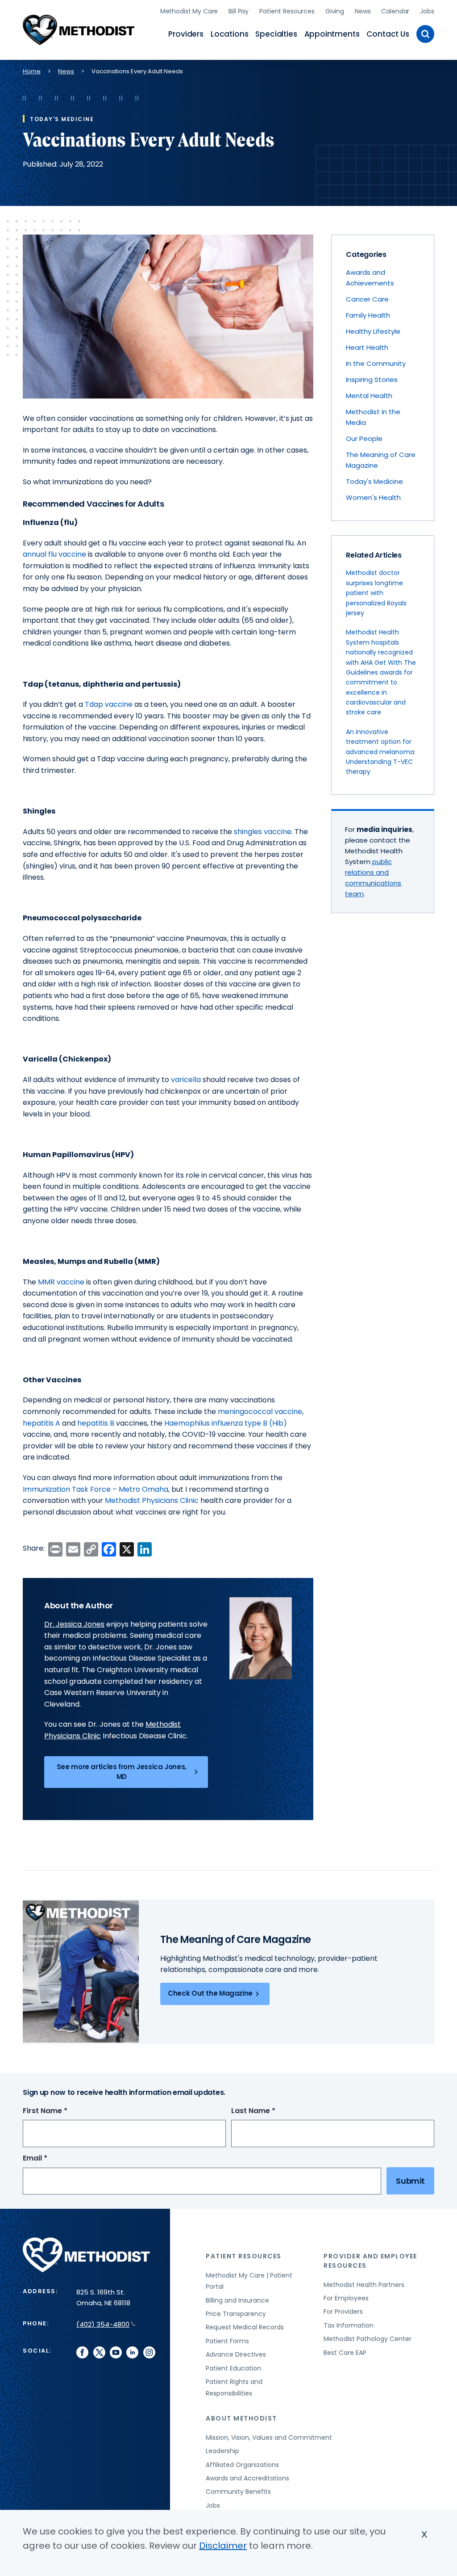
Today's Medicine (374, 481)
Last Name (270, 2111)
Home (32, 71)
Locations (229, 34)
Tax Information (349, 2325)
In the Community (376, 363)
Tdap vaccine (109, 704)
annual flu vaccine (54, 554)
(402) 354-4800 (103, 2324)
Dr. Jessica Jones (74, 1624)
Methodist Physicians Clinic (152, 1500)
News (363, 11)
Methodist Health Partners (364, 2285)
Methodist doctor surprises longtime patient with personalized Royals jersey (376, 593)
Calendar (395, 11)
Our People (364, 438)
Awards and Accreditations (247, 2478)
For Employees (346, 2298)
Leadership (222, 2451)
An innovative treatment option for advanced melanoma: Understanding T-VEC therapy (381, 752)
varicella (186, 1080)
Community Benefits (238, 2492)
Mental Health (369, 396)
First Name (62, 2111)
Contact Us (388, 34)
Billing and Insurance (237, 2300)
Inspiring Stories (372, 380)
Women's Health (373, 497)
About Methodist (241, 2418)
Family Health (368, 315)
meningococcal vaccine (260, 1412)
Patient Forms (227, 2341)
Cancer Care (367, 299)
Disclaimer (223, 2546)
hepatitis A (42, 1423)
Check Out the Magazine (210, 1993)
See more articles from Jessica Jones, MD (122, 1772)
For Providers (343, 2312)
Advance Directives (236, 2354)
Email (52, 2159)
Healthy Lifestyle (373, 331)
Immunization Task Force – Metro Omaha (96, 1489)
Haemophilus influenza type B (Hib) (226, 1423)
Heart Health (367, 347)
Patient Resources (287, 11)
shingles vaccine (263, 832)
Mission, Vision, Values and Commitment (269, 2438)
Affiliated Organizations (242, 2465)
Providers (186, 34)
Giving (335, 11)
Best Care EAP (345, 2353)
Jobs (427, 11)
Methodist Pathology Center (368, 2339)
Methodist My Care (189, 11)
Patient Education (233, 2368)
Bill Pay (239, 11)
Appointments (332, 34)
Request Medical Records (245, 2327)
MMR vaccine (61, 1282)
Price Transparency (236, 2314)
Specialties (276, 34)
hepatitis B (96, 1423)
